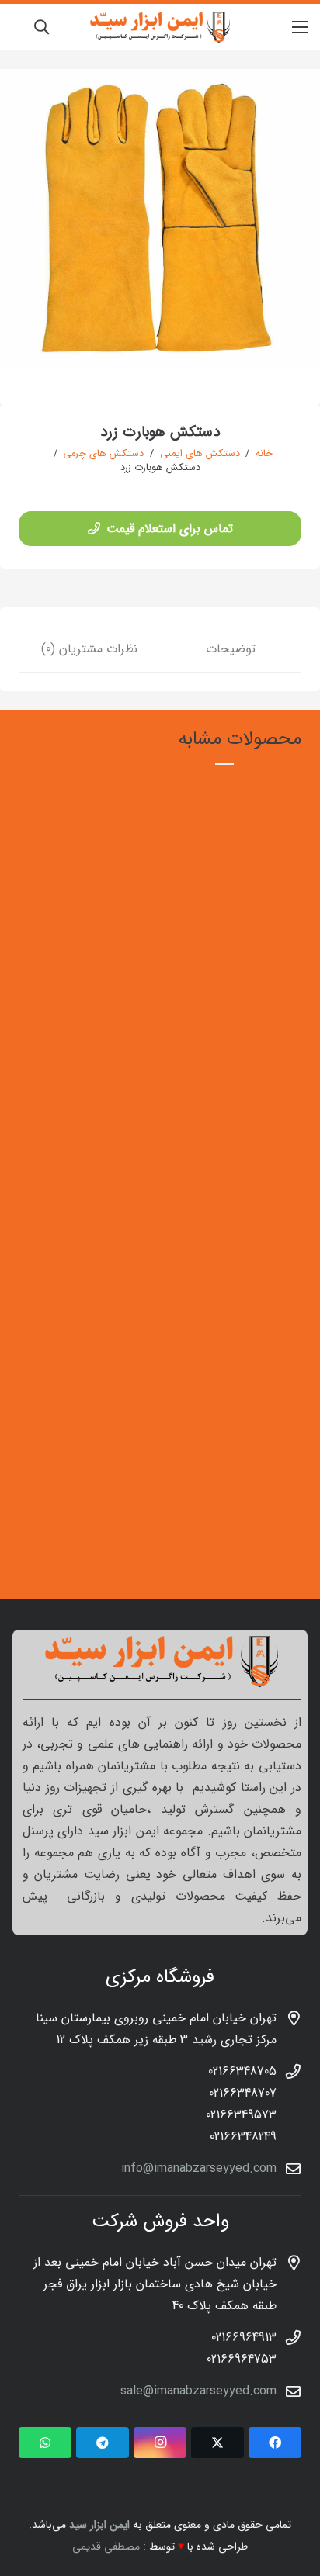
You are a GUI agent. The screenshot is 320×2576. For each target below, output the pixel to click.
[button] (41, 27)
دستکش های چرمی (103, 454)
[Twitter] (217, 2443)
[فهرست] (300, 27)
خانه (264, 454)
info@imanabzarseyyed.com (199, 2168)
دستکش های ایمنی (200, 454)
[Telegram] (103, 2443)
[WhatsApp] (45, 2443)
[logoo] (160, 27)
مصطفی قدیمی (106, 2547)
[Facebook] (275, 2443)
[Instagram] (160, 2443)
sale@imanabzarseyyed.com (198, 2391)
